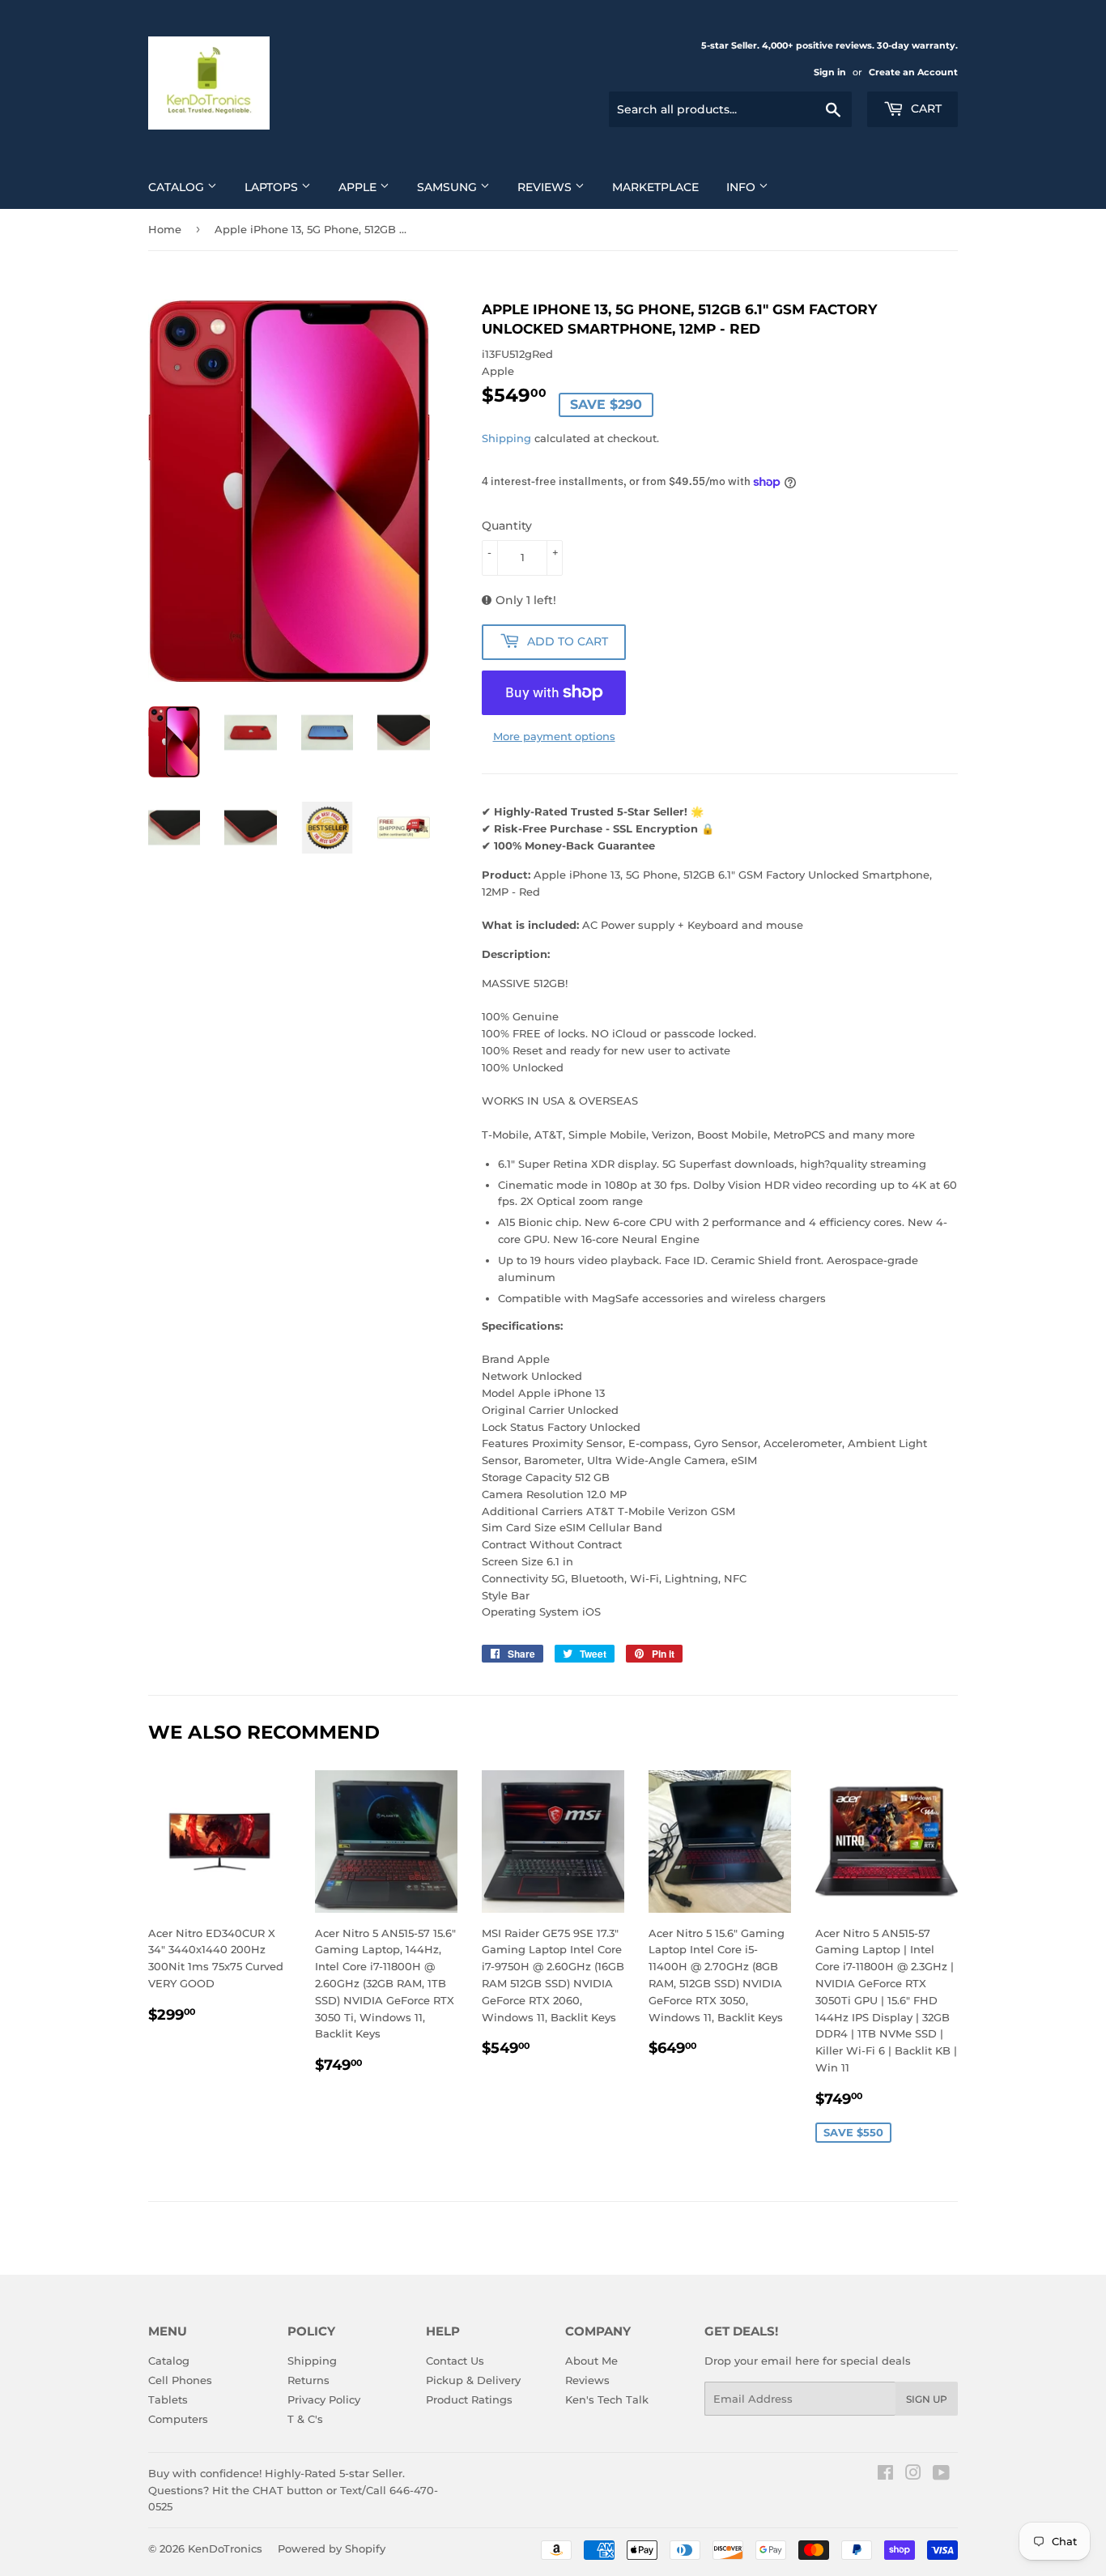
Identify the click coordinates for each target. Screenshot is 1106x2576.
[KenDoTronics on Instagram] (913, 2475)
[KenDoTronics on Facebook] (885, 2475)
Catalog (178, 187)
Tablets (168, 2399)
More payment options (554, 736)
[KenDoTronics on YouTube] (941, 2475)
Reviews (546, 187)
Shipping (506, 438)
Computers (178, 2419)
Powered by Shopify (332, 2548)
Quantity (507, 526)
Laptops (273, 187)
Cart (925, 109)
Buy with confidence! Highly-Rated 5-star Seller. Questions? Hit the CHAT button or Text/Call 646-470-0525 (293, 2490)
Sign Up (927, 2399)
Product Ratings (469, 2399)
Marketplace (655, 187)
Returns (308, 2380)
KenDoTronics (225, 2548)
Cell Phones (180, 2380)
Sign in (830, 72)
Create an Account (913, 72)
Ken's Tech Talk (607, 2399)
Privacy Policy (324, 2399)
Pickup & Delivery (473, 2380)
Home (165, 229)
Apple (359, 187)
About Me (591, 2361)
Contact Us (455, 2361)
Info (742, 187)
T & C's (305, 2419)
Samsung (449, 187)
